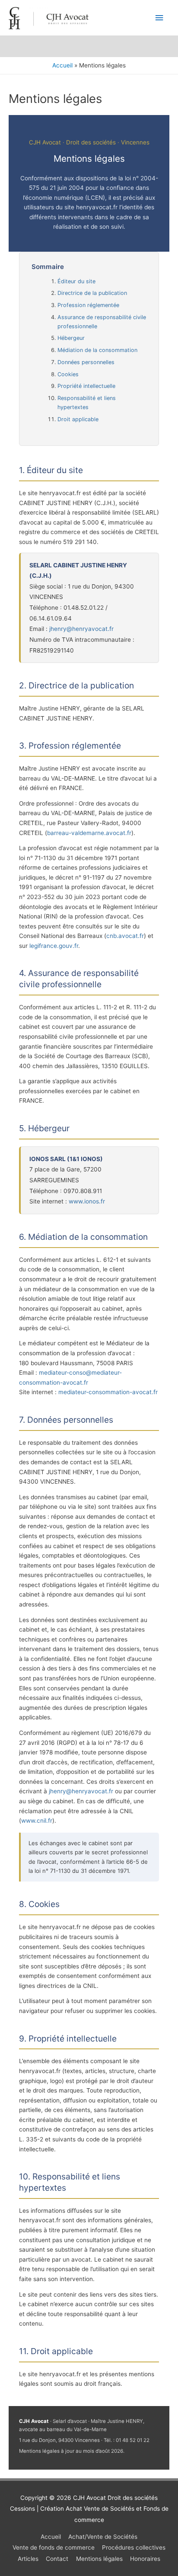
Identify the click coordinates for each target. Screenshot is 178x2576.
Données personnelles (86, 362)
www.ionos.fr (87, 1201)
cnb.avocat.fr (125, 936)
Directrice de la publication (92, 293)
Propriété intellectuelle (86, 386)
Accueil (51, 2537)
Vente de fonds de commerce (54, 2547)
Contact (57, 2559)
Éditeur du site (76, 281)
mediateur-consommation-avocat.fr (108, 1392)
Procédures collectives (134, 2547)
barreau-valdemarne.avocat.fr (89, 833)
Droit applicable (78, 419)
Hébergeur (71, 338)
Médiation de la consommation (97, 350)
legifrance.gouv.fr (54, 946)
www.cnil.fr (37, 1821)
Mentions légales (99, 2559)
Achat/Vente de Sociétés (103, 2537)
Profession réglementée (88, 305)
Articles (28, 2559)
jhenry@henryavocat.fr (81, 629)
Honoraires (145, 2559)
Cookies (68, 374)
